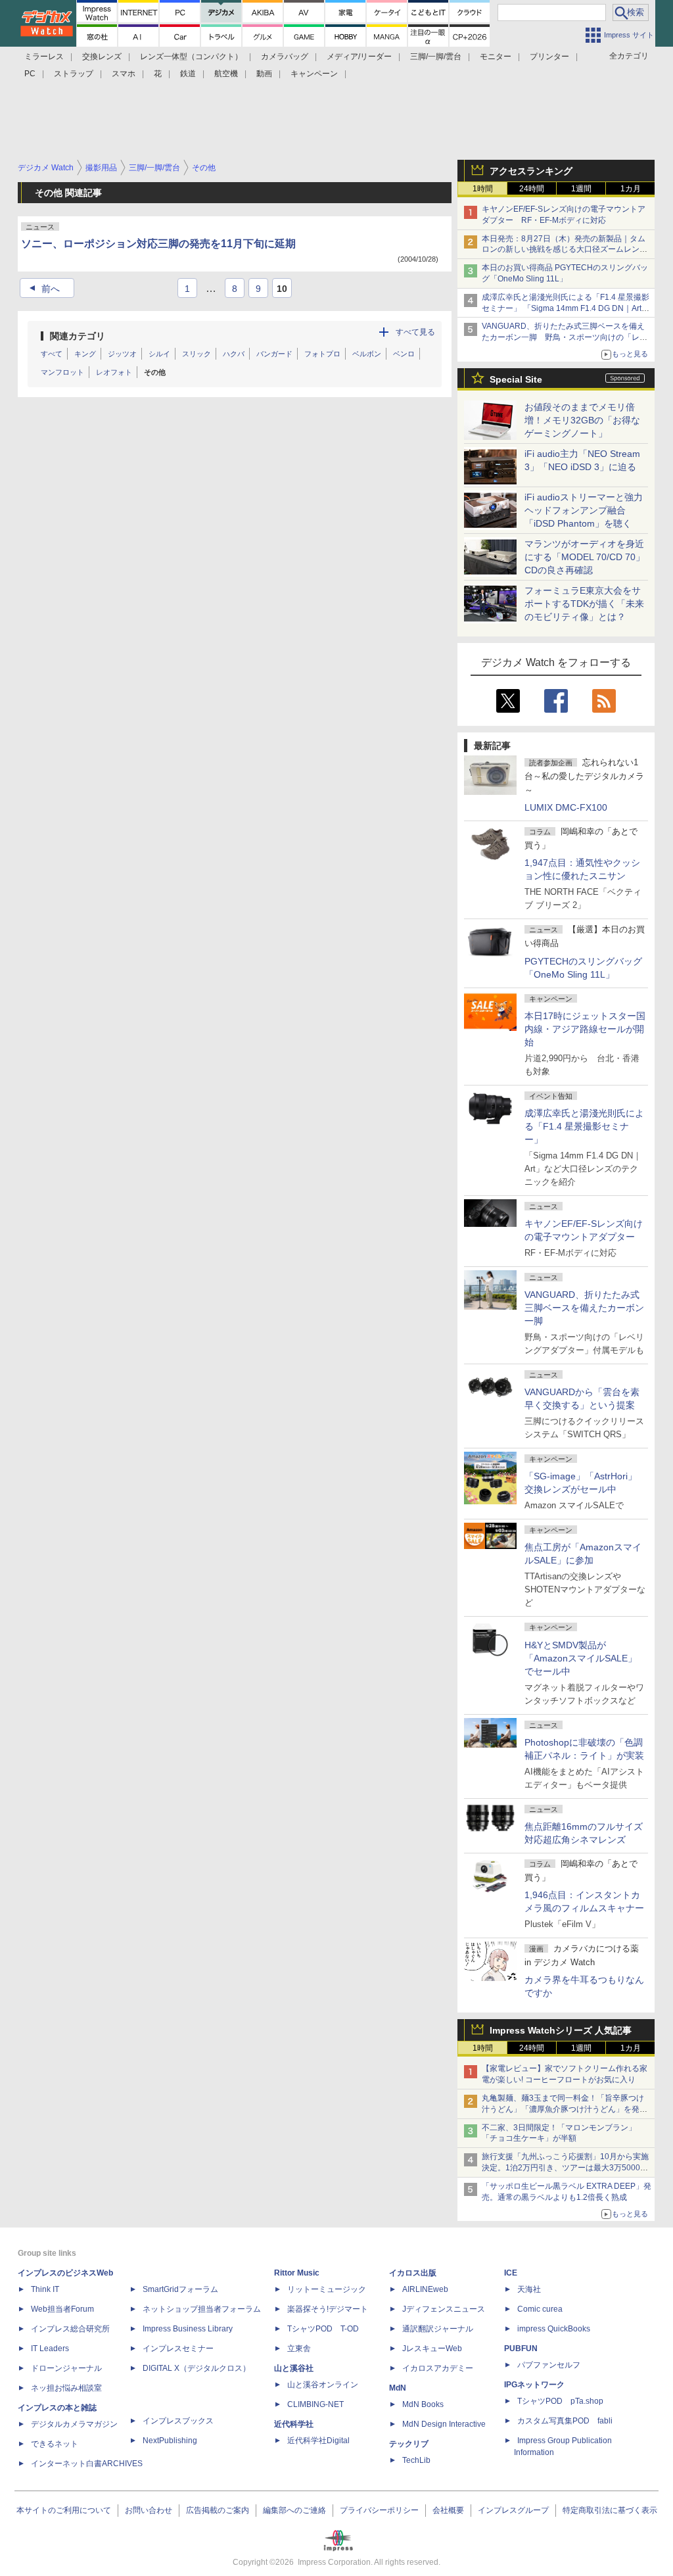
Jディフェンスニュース (444, 2309)
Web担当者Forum (62, 2309)
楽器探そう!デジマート (328, 2309)
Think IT (45, 2289)
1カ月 (631, 189)
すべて (52, 354)
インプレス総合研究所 (70, 2329)
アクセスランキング (531, 171)
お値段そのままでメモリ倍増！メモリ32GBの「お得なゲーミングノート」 (582, 420)
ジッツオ (122, 354)
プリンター (549, 57)
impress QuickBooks (554, 2329)
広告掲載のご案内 (218, 2510)
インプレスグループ (513, 2510)
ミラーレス (44, 57)
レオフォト (114, 372)
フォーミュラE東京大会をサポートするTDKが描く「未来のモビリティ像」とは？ (584, 604)
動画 (264, 74)
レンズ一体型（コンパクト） (191, 57)
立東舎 (299, 2349)
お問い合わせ (149, 2510)
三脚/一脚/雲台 (436, 57)
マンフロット (62, 372)
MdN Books (423, 2404)
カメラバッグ (285, 57)
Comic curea (540, 2309)
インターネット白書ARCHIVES (87, 2464)
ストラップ (74, 74)
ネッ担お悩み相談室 (66, 2388)
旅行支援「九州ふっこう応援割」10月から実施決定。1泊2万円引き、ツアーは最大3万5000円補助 (565, 2168)
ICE (511, 2273)
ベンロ (404, 354)
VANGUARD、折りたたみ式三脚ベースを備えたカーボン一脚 (584, 1308)
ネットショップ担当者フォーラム (202, 2309)
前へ (43, 289)
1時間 (483, 189)
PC (30, 74)
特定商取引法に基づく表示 (610, 2510)
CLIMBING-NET (315, 2404)
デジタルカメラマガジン (74, 2424)
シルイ (159, 354)
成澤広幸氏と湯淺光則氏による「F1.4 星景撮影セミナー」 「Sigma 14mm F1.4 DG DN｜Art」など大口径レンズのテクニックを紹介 (566, 308)
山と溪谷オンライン (323, 2385)
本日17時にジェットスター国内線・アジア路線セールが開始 (585, 1029)
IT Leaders (50, 2349)
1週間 (581, 189)
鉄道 (188, 74)
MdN (398, 2388)
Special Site (516, 379)
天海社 (529, 2289)
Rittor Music (297, 2273)
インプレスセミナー (178, 2349)
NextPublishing (170, 2441)
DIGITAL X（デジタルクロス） (197, 2368)
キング (85, 354)
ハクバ (234, 354)
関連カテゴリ (78, 336)
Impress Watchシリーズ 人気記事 (561, 2030)
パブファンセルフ (549, 2365)
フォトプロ (322, 354)
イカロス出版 (413, 2273)
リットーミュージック (327, 2289)
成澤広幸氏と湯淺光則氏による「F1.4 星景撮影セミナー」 (584, 1126)
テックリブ (409, 2444)
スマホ (124, 74)
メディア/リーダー (359, 57)
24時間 (532, 189)
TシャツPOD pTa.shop (560, 2401)
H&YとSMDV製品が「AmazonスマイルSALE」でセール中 (581, 1658)
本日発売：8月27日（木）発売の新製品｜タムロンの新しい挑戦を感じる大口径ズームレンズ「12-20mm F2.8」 (565, 250)
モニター (496, 57)
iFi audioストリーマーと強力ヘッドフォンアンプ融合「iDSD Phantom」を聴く (584, 510)
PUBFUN (521, 2349)
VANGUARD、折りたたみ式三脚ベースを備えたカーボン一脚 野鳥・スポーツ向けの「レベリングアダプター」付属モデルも (565, 337)
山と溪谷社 (294, 2368)
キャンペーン (314, 74)
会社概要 (448, 2510)
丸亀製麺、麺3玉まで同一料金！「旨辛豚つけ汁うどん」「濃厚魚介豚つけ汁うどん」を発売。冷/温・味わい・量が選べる (563, 2109)
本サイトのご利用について (64, 2510)
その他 (155, 372)
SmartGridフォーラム (180, 2289)
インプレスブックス (178, 2421)
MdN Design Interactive (444, 2424)
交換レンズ (102, 57)
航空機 (226, 74)
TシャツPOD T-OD (323, 2329)
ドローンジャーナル (66, 2368)
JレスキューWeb (432, 2349)
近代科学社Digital (318, 2441)
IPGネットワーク (534, 2385)
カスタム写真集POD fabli (565, 2421)
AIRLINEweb (425, 2289)
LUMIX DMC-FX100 (566, 807)
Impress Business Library (188, 2329)
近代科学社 (294, 2424)
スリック (197, 354)
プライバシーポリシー (379, 2510)
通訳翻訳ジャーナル (438, 2329)
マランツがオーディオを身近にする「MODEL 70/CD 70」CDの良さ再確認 (585, 557)
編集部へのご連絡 (294, 2510)
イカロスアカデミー (438, 2368)
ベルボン (367, 354)
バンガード (274, 354)
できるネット (55, 2444)
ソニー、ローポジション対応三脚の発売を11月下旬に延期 (158, 244)
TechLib (416, 2460)
